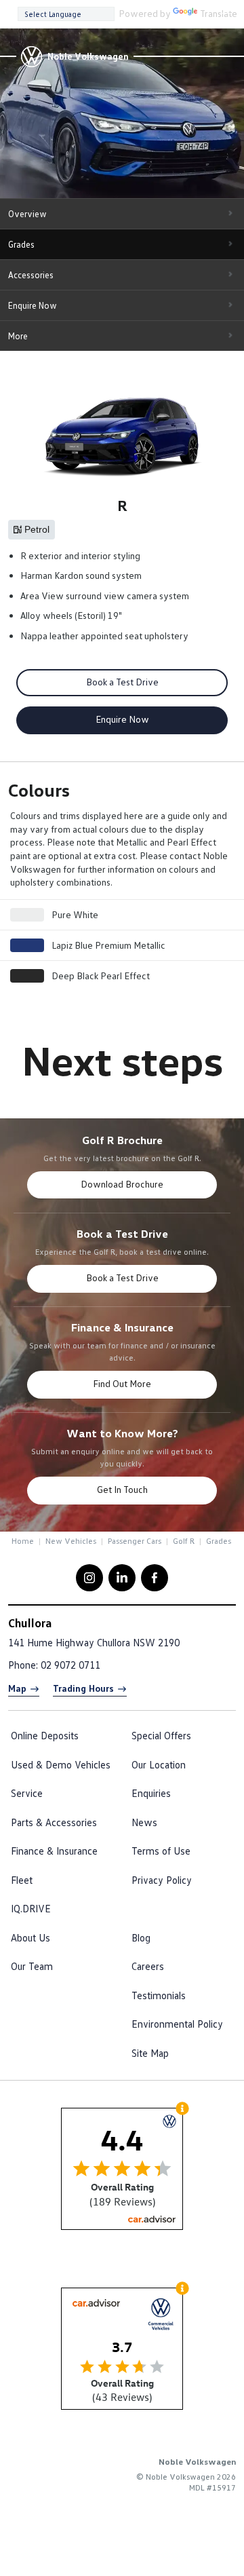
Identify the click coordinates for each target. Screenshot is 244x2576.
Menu (227, 13)
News (144, 1822)
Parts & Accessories (54, 1822)
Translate (219, 13)
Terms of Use (161, 1851)
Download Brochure (122, 1184)
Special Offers (161, 1735)
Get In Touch (122, 1489)
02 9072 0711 (70, 1665)
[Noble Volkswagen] (31, 56)
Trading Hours (83, 1688)
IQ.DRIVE (31, 1908)
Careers (148, 1966)
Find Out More (122, 1383)
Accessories (31, 275)
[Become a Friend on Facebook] (155, 1578)
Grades (21, 244)
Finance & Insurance (54, 1851)
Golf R (184, 1541)
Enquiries (151, 1793)
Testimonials (159, 1995)
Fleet (22, 1880)
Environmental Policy (177, 2024)
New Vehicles (71, 1541)
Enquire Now (33, 305)
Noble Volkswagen (88, 56)
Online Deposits (45, 1735)
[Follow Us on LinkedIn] (122, 1578)
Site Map (150, 2053)
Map (17, 1688)
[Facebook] (9, 1540)
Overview (27, 214)
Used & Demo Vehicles (61, 1764)
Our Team (32, 1966)
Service (27, 1793)
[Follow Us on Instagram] (89, 1578)
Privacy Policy (162, 1880)
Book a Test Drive (122, 682)
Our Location (159, 1764)
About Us (30, 1937)
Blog (141, 1937)
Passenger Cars (135, 1541)
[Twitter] (22, 1540)
